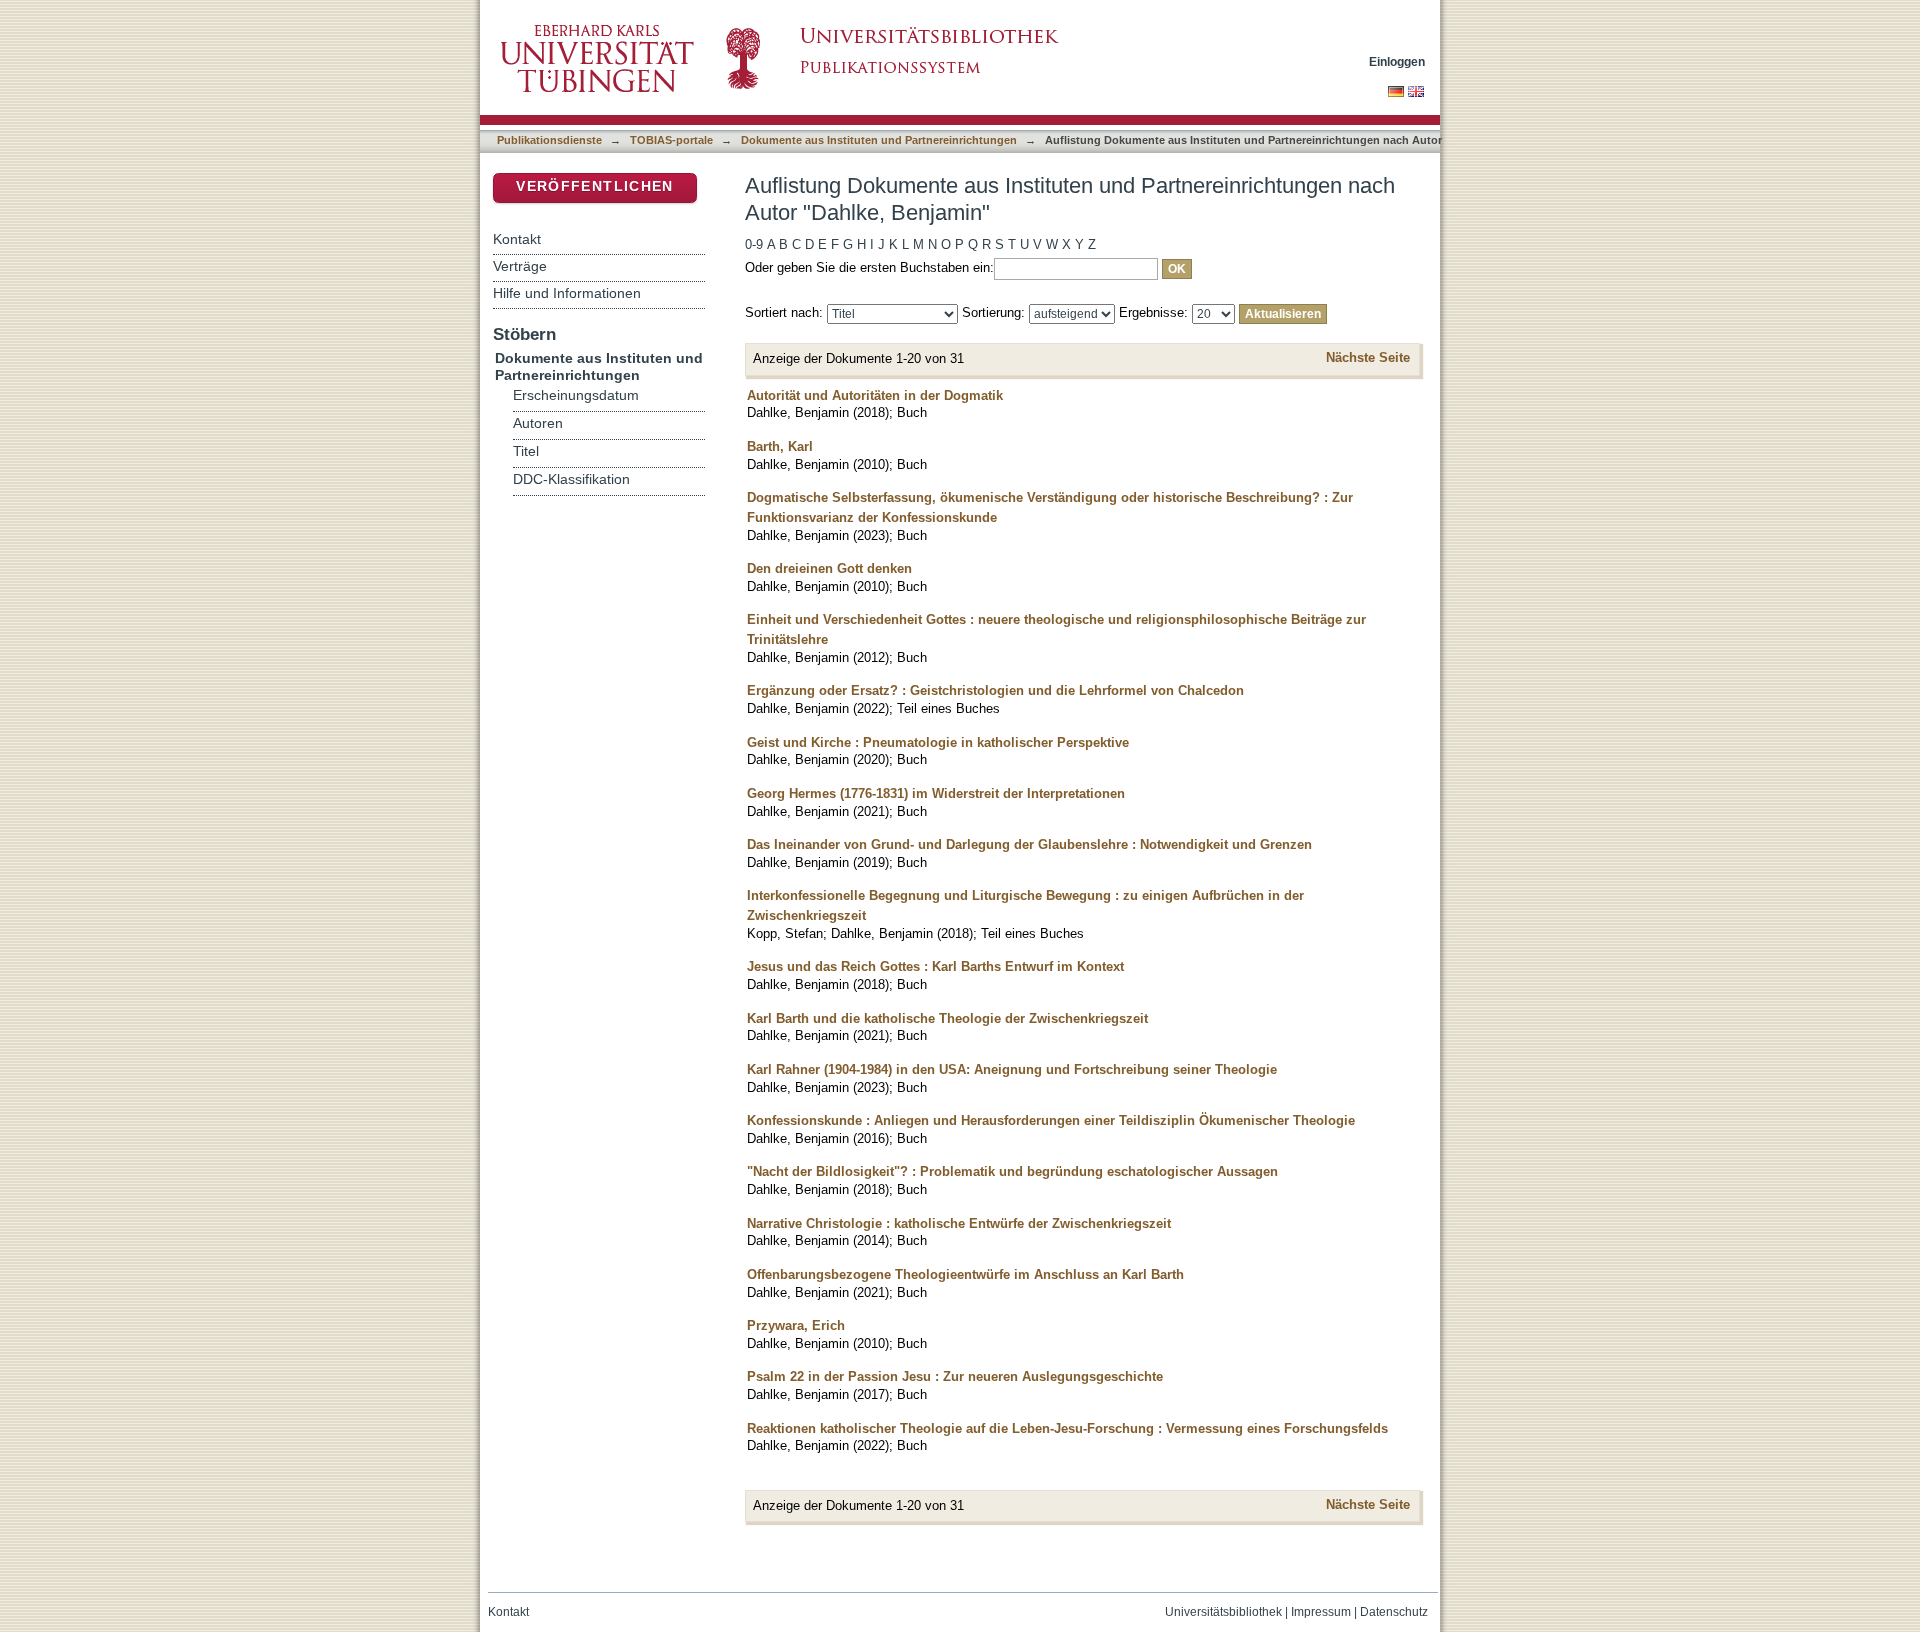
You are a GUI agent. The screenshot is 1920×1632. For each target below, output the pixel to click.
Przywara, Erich (796, 1325)
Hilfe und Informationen (567, 293)
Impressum (1321, 1612)
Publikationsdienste (549, 140)
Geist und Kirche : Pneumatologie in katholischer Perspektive (938, 742)
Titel (526, 451)
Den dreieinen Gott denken (829, 568)
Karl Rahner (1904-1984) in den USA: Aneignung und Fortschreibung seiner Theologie (1012, 1069)
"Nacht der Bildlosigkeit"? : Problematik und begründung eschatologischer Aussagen (1012, 1171)
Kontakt (517, 239)
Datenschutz (1394, 1612)
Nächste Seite (1368, 357)
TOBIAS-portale (671, 140)
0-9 (754, 244)
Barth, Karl (780, 446)
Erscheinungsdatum (576, 395)
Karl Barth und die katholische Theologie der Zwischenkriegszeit (947, 1018)
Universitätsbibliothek (1223, 1612)
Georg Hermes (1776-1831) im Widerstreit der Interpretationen (936, 793)
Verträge (520, 266)
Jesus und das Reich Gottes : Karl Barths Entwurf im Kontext (935, 966)
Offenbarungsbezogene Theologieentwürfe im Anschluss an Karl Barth (965, 1274)
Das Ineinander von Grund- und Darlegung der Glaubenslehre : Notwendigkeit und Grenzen (1029, 844)
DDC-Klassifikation (571, 479)
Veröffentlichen (594, 186)
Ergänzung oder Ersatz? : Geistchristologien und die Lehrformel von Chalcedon (995, 690)
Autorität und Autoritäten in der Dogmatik (875, 395)
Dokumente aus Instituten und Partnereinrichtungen (879, 140)
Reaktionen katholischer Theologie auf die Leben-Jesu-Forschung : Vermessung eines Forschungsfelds (1067, 1428)
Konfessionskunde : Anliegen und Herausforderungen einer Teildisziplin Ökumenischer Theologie (1051, 1120)
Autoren (538, 423)
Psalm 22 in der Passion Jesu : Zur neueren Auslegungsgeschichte (955, 1376)
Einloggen (1397, 61)
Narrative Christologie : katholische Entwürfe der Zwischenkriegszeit (959, 1223)
